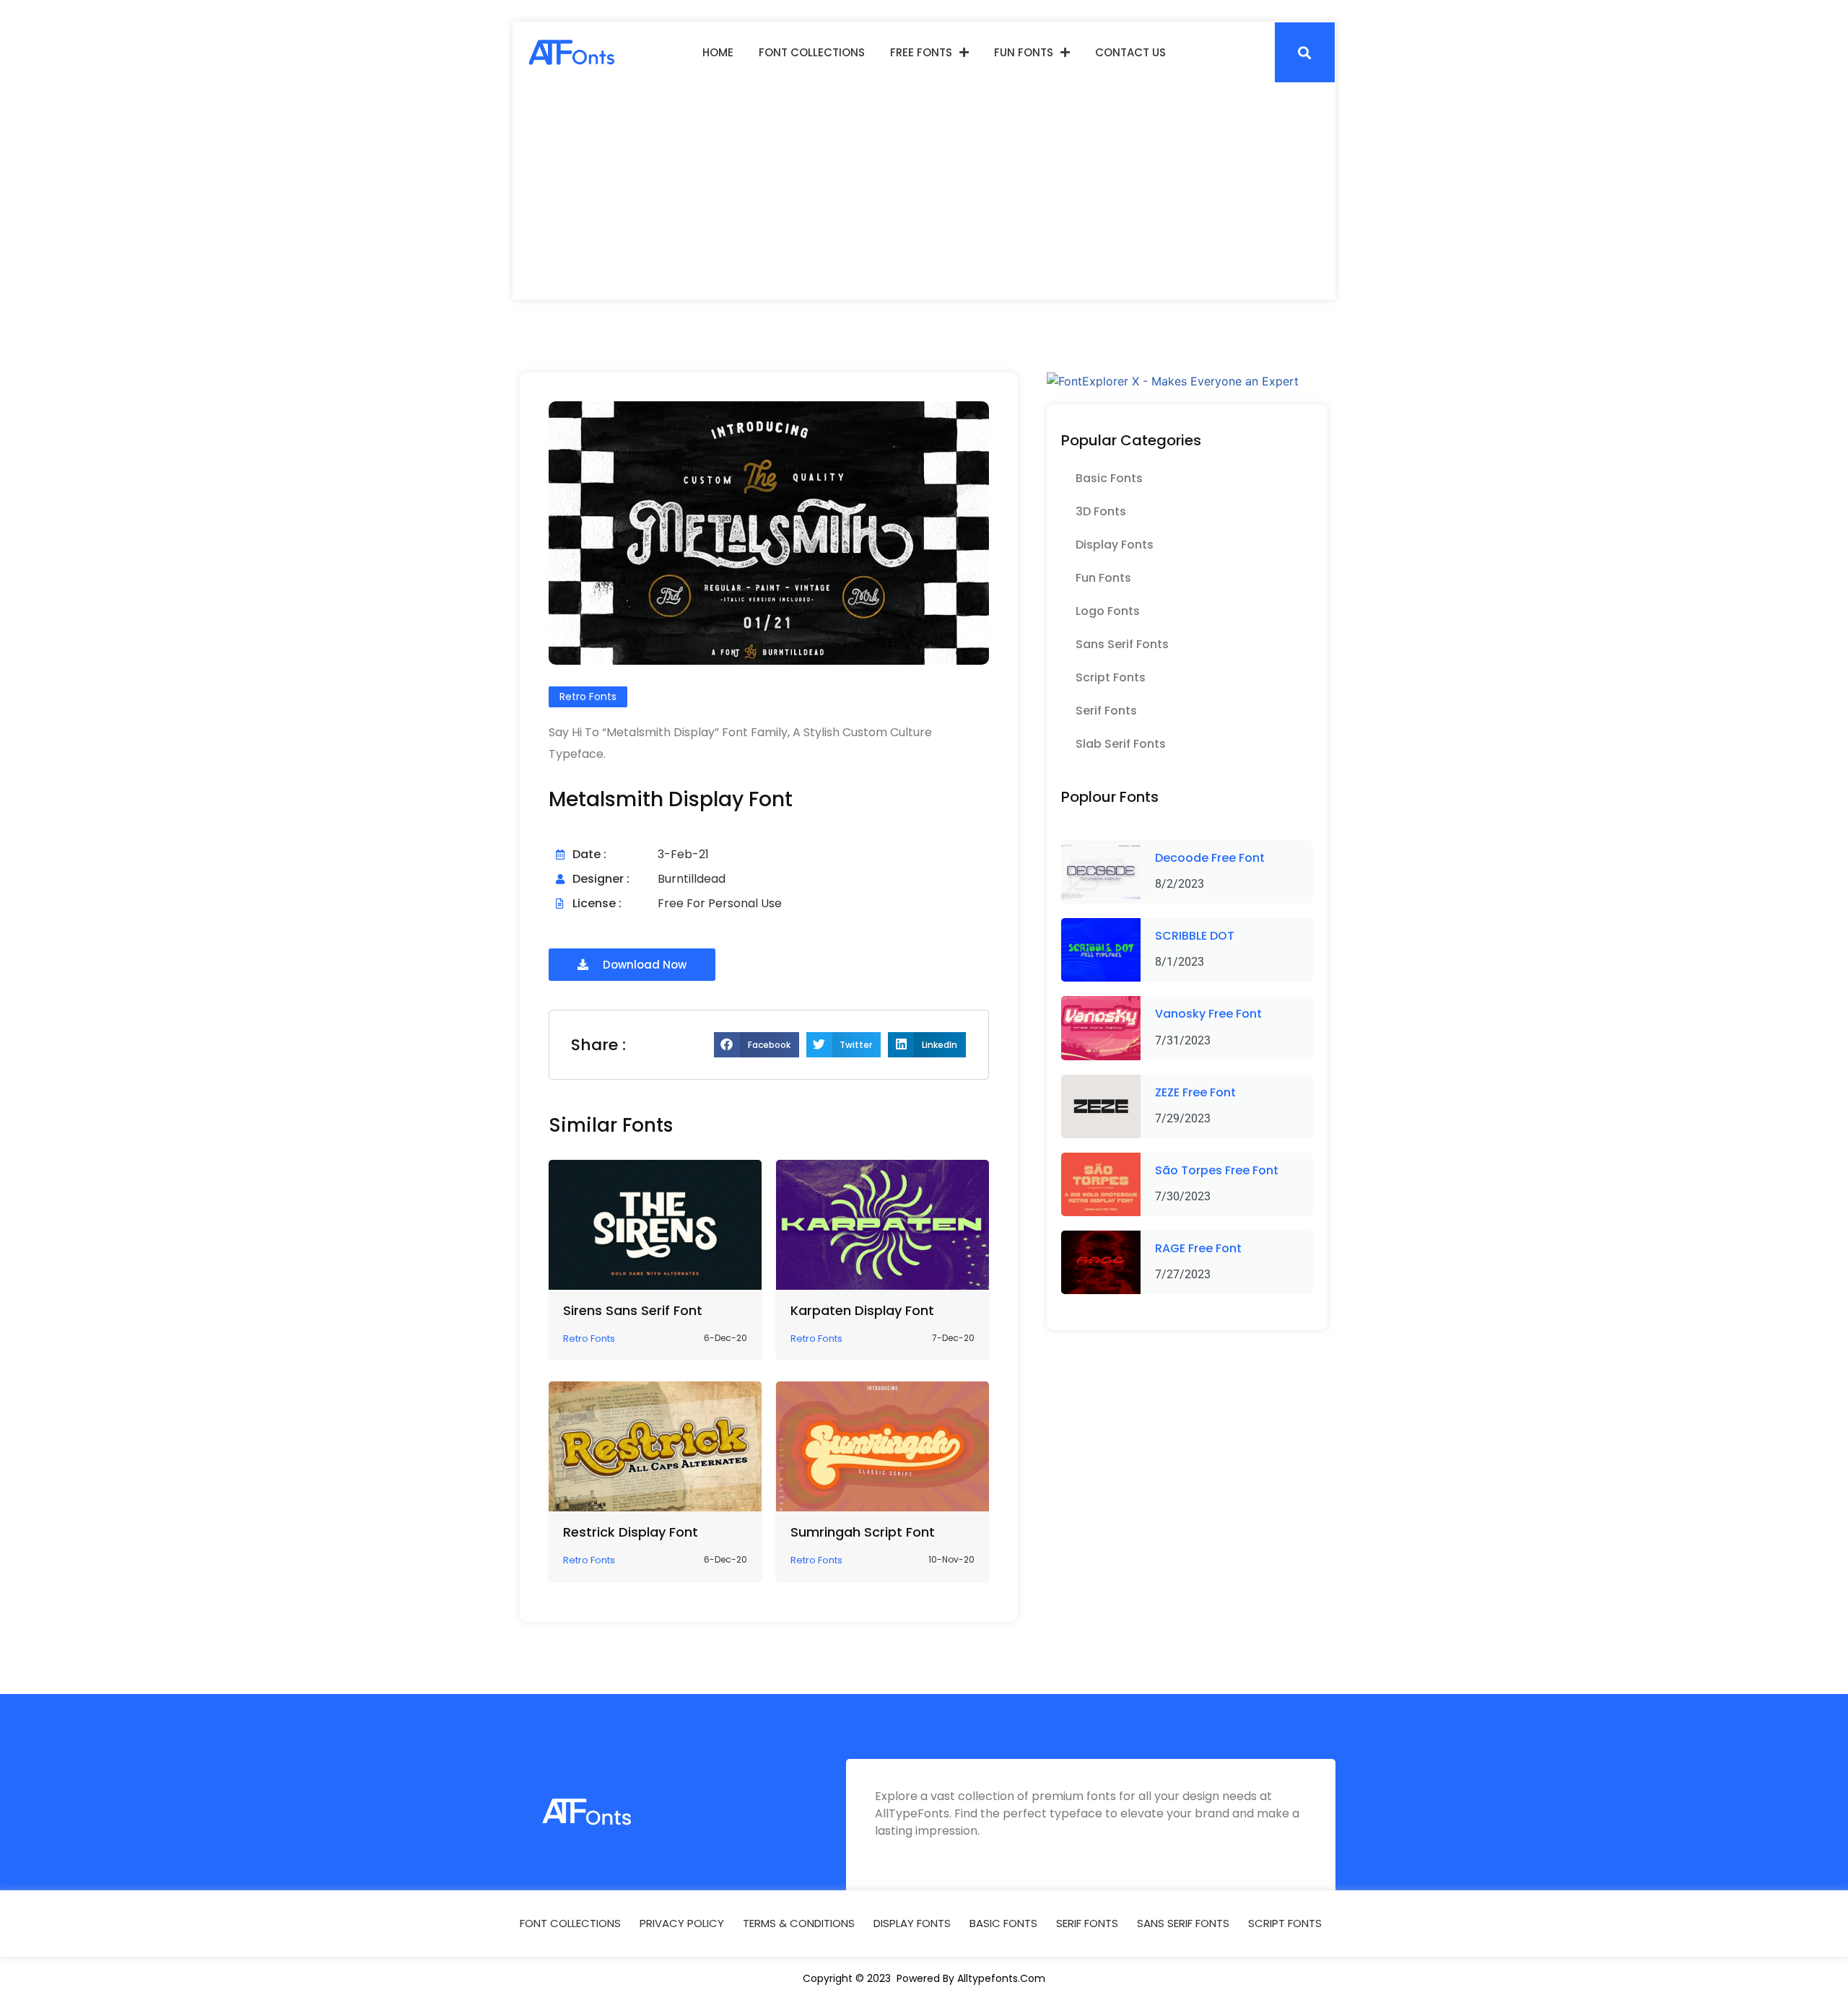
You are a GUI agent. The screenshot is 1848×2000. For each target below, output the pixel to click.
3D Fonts (1101, 511)
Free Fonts (921, 52)
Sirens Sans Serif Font (633, 1310)
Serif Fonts (1106, 711)
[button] (1305, 52)
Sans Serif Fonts (1122, 644)
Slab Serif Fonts (1121, 744)
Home (718, 52)
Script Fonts (1111, 677)
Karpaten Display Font (862, 1310)
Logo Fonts (1108, 611)
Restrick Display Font (631, 1532)
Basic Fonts (1109, 478)
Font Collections (812, 52)
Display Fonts (1115, 545)
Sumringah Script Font (863, 1532)
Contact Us (1130, 52)
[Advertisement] (924, 191)
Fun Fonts (1024, 52)
